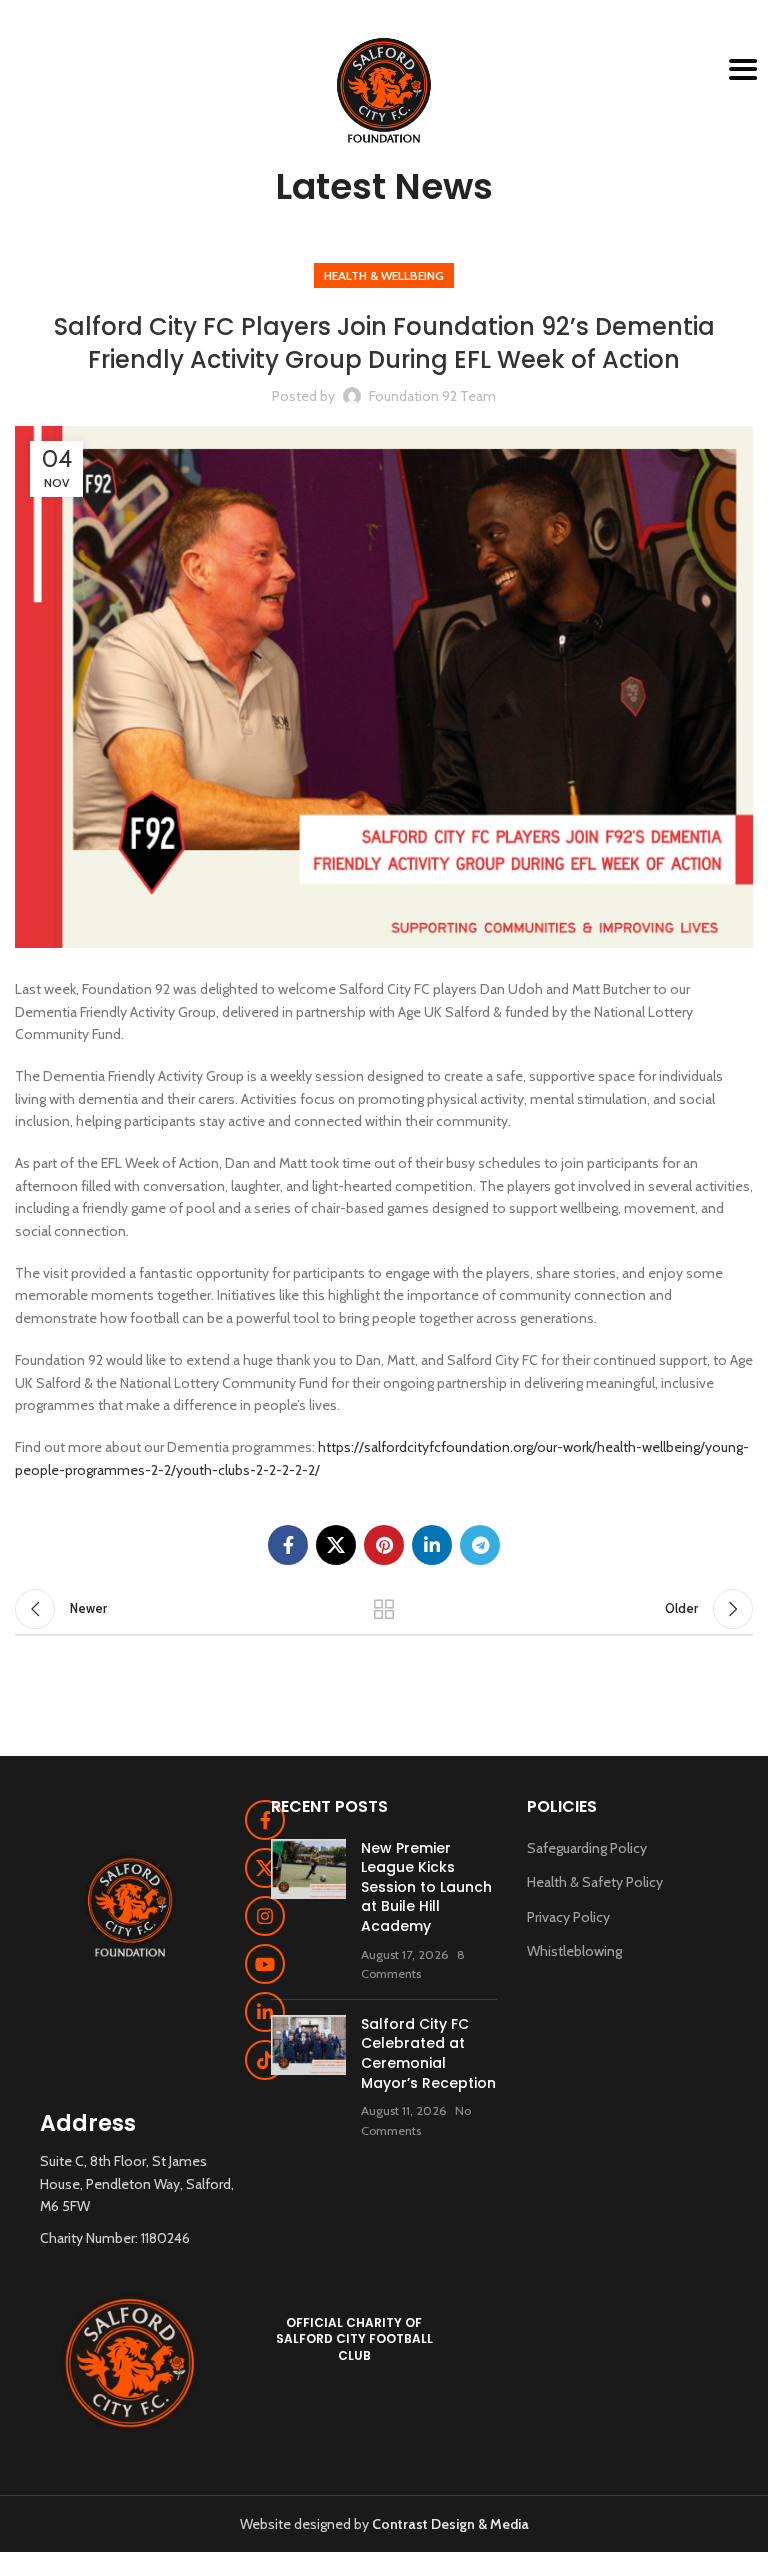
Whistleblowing (574, 1951)
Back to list (384, 1609)
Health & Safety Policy (595, 1882)
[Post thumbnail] (308, 1911)
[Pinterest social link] (384, 1545)
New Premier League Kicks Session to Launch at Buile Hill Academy (426, 1887)
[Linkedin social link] (432, 1545)
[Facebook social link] (288, 1545)
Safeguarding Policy (587, 1848)
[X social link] (336, 1545)
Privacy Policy (568, 1917)
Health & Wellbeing (384, 275)
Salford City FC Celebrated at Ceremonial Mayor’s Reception (428, 2053)
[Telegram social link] (480, 1545)
